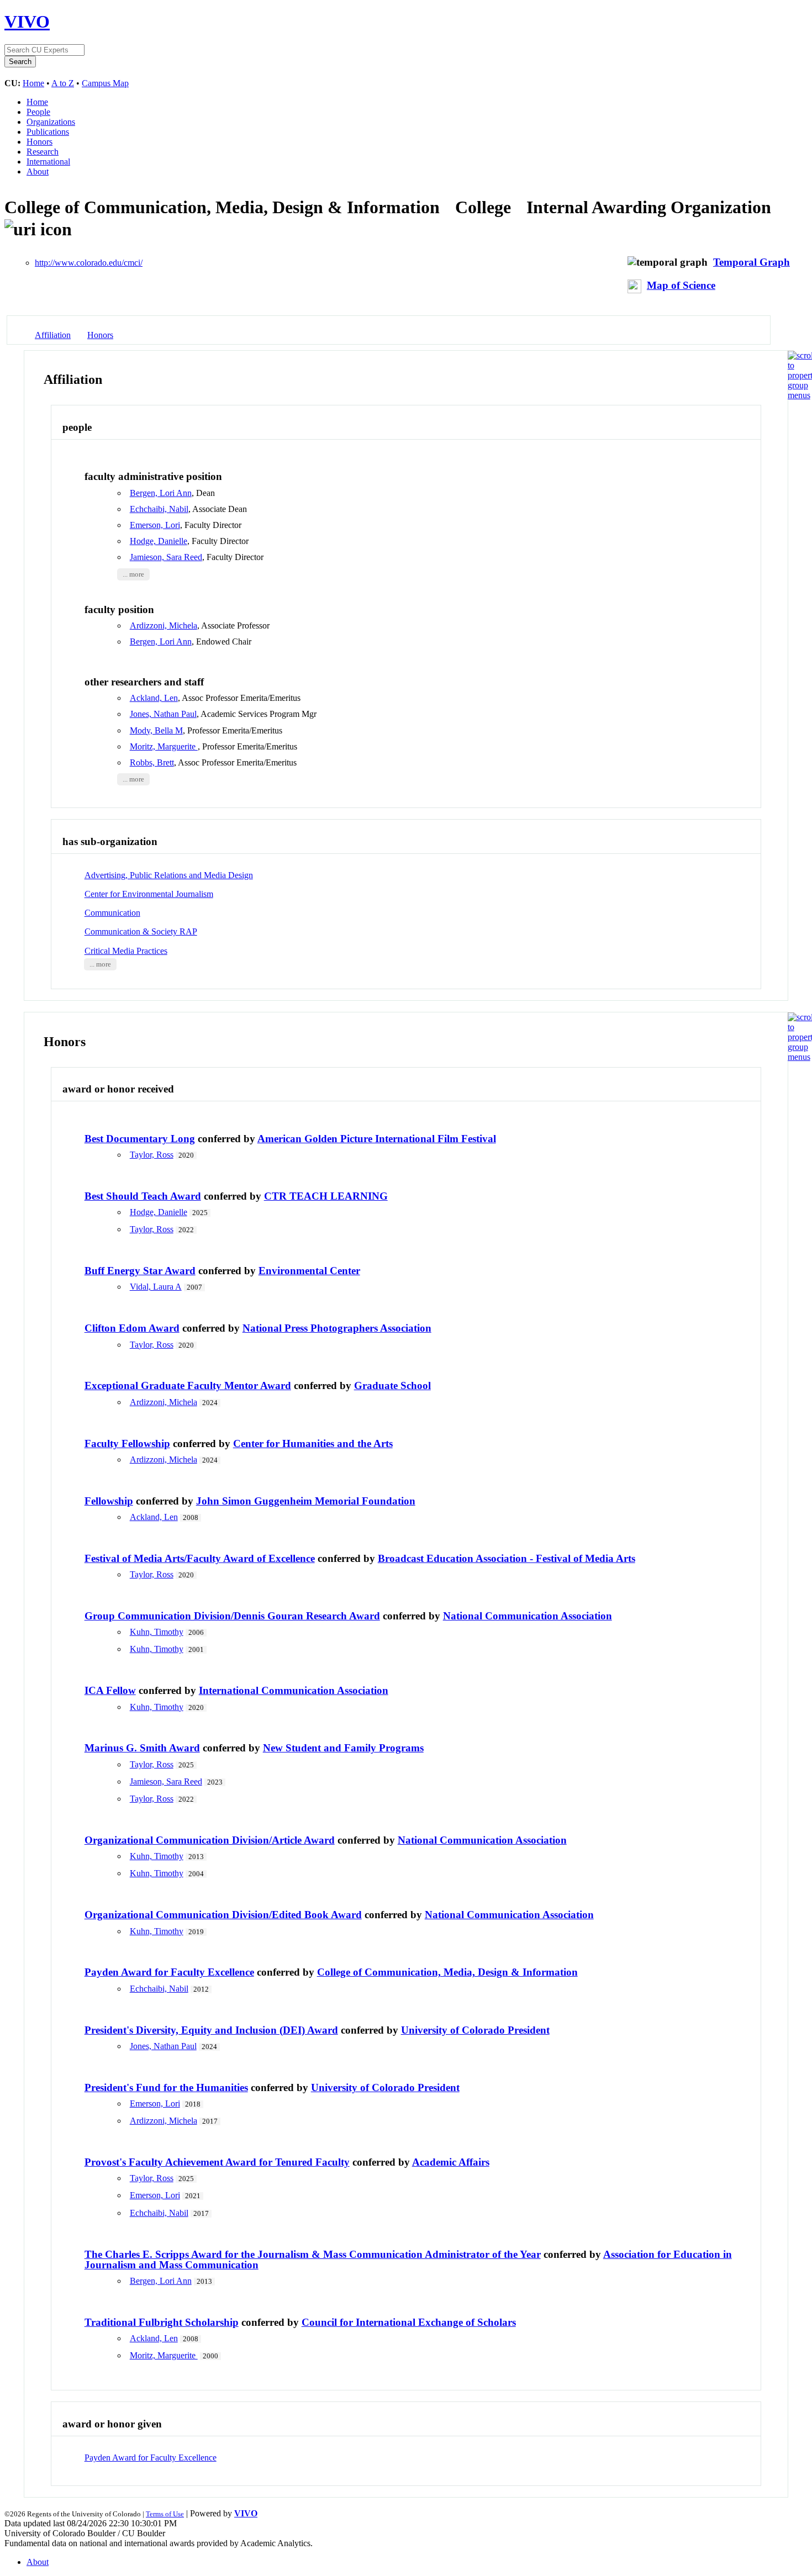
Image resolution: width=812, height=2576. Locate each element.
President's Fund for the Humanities (166, 2087)
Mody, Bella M (156, 730)
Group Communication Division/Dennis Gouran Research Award (232, 1616)
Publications (48, 132)
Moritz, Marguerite (164, 746)
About (38, 171)
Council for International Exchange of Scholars (409, 2322)
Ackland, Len (154, 698)
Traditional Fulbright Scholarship (162, 2322)
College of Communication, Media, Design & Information (447, 1972)
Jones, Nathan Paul (163, 714)
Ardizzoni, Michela (164, 625)
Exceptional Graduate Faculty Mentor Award (188, 1385)
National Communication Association (528, 1616)
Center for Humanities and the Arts (313, 1443)
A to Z (63, 83)
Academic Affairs (451, 2162)
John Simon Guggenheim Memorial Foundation (306, 1501)
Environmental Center (309, 1271)
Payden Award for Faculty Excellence (169, 1972)
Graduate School (392, 1385)
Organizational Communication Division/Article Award (210, 1840)
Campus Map (105, 83)
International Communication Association (294, 1690)
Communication (112, 913)
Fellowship (109, 1501)
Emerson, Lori (155, 525)
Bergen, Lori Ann (161, 493)
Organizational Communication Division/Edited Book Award (223, 1915)
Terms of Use (165, 2514)
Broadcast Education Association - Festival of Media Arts (507, 1558)
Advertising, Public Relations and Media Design (169, 875)
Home (33, 83)
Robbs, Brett (152, 762)
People (38, 112)
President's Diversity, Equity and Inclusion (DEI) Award (211, 2030)
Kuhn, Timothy (157, 1632)
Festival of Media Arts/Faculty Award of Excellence (200, 1558)
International (48, 162)
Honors (39, 142)
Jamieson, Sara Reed (166, 557)
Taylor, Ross (152, 1155)
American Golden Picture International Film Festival (377, 1139)
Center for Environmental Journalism (149, 894)
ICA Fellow (110, 1690)
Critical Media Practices (126, 951)
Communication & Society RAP (141, 931)
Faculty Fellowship (127, 1443)
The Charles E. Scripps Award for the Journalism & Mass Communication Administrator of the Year (313, 2254)
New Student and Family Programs (343, 1748)
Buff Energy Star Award (140, 1271)
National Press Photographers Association (337, 1328)
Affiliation (53, 335)
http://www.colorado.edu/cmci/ (89, 263)
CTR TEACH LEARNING (326, 1196)
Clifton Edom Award (132, 1328)
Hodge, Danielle (159, 541)
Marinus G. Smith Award (142, 1748)
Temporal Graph (752, 262)
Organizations (51, 122)
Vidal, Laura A (156, 1287)
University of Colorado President (475, 2030)
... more (133, 574)
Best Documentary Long (140, 1139)
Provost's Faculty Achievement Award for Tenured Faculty (217, 2162)
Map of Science (681, 285)
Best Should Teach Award (143, 1196)
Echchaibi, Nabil (159, 509)
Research (43, 152)
